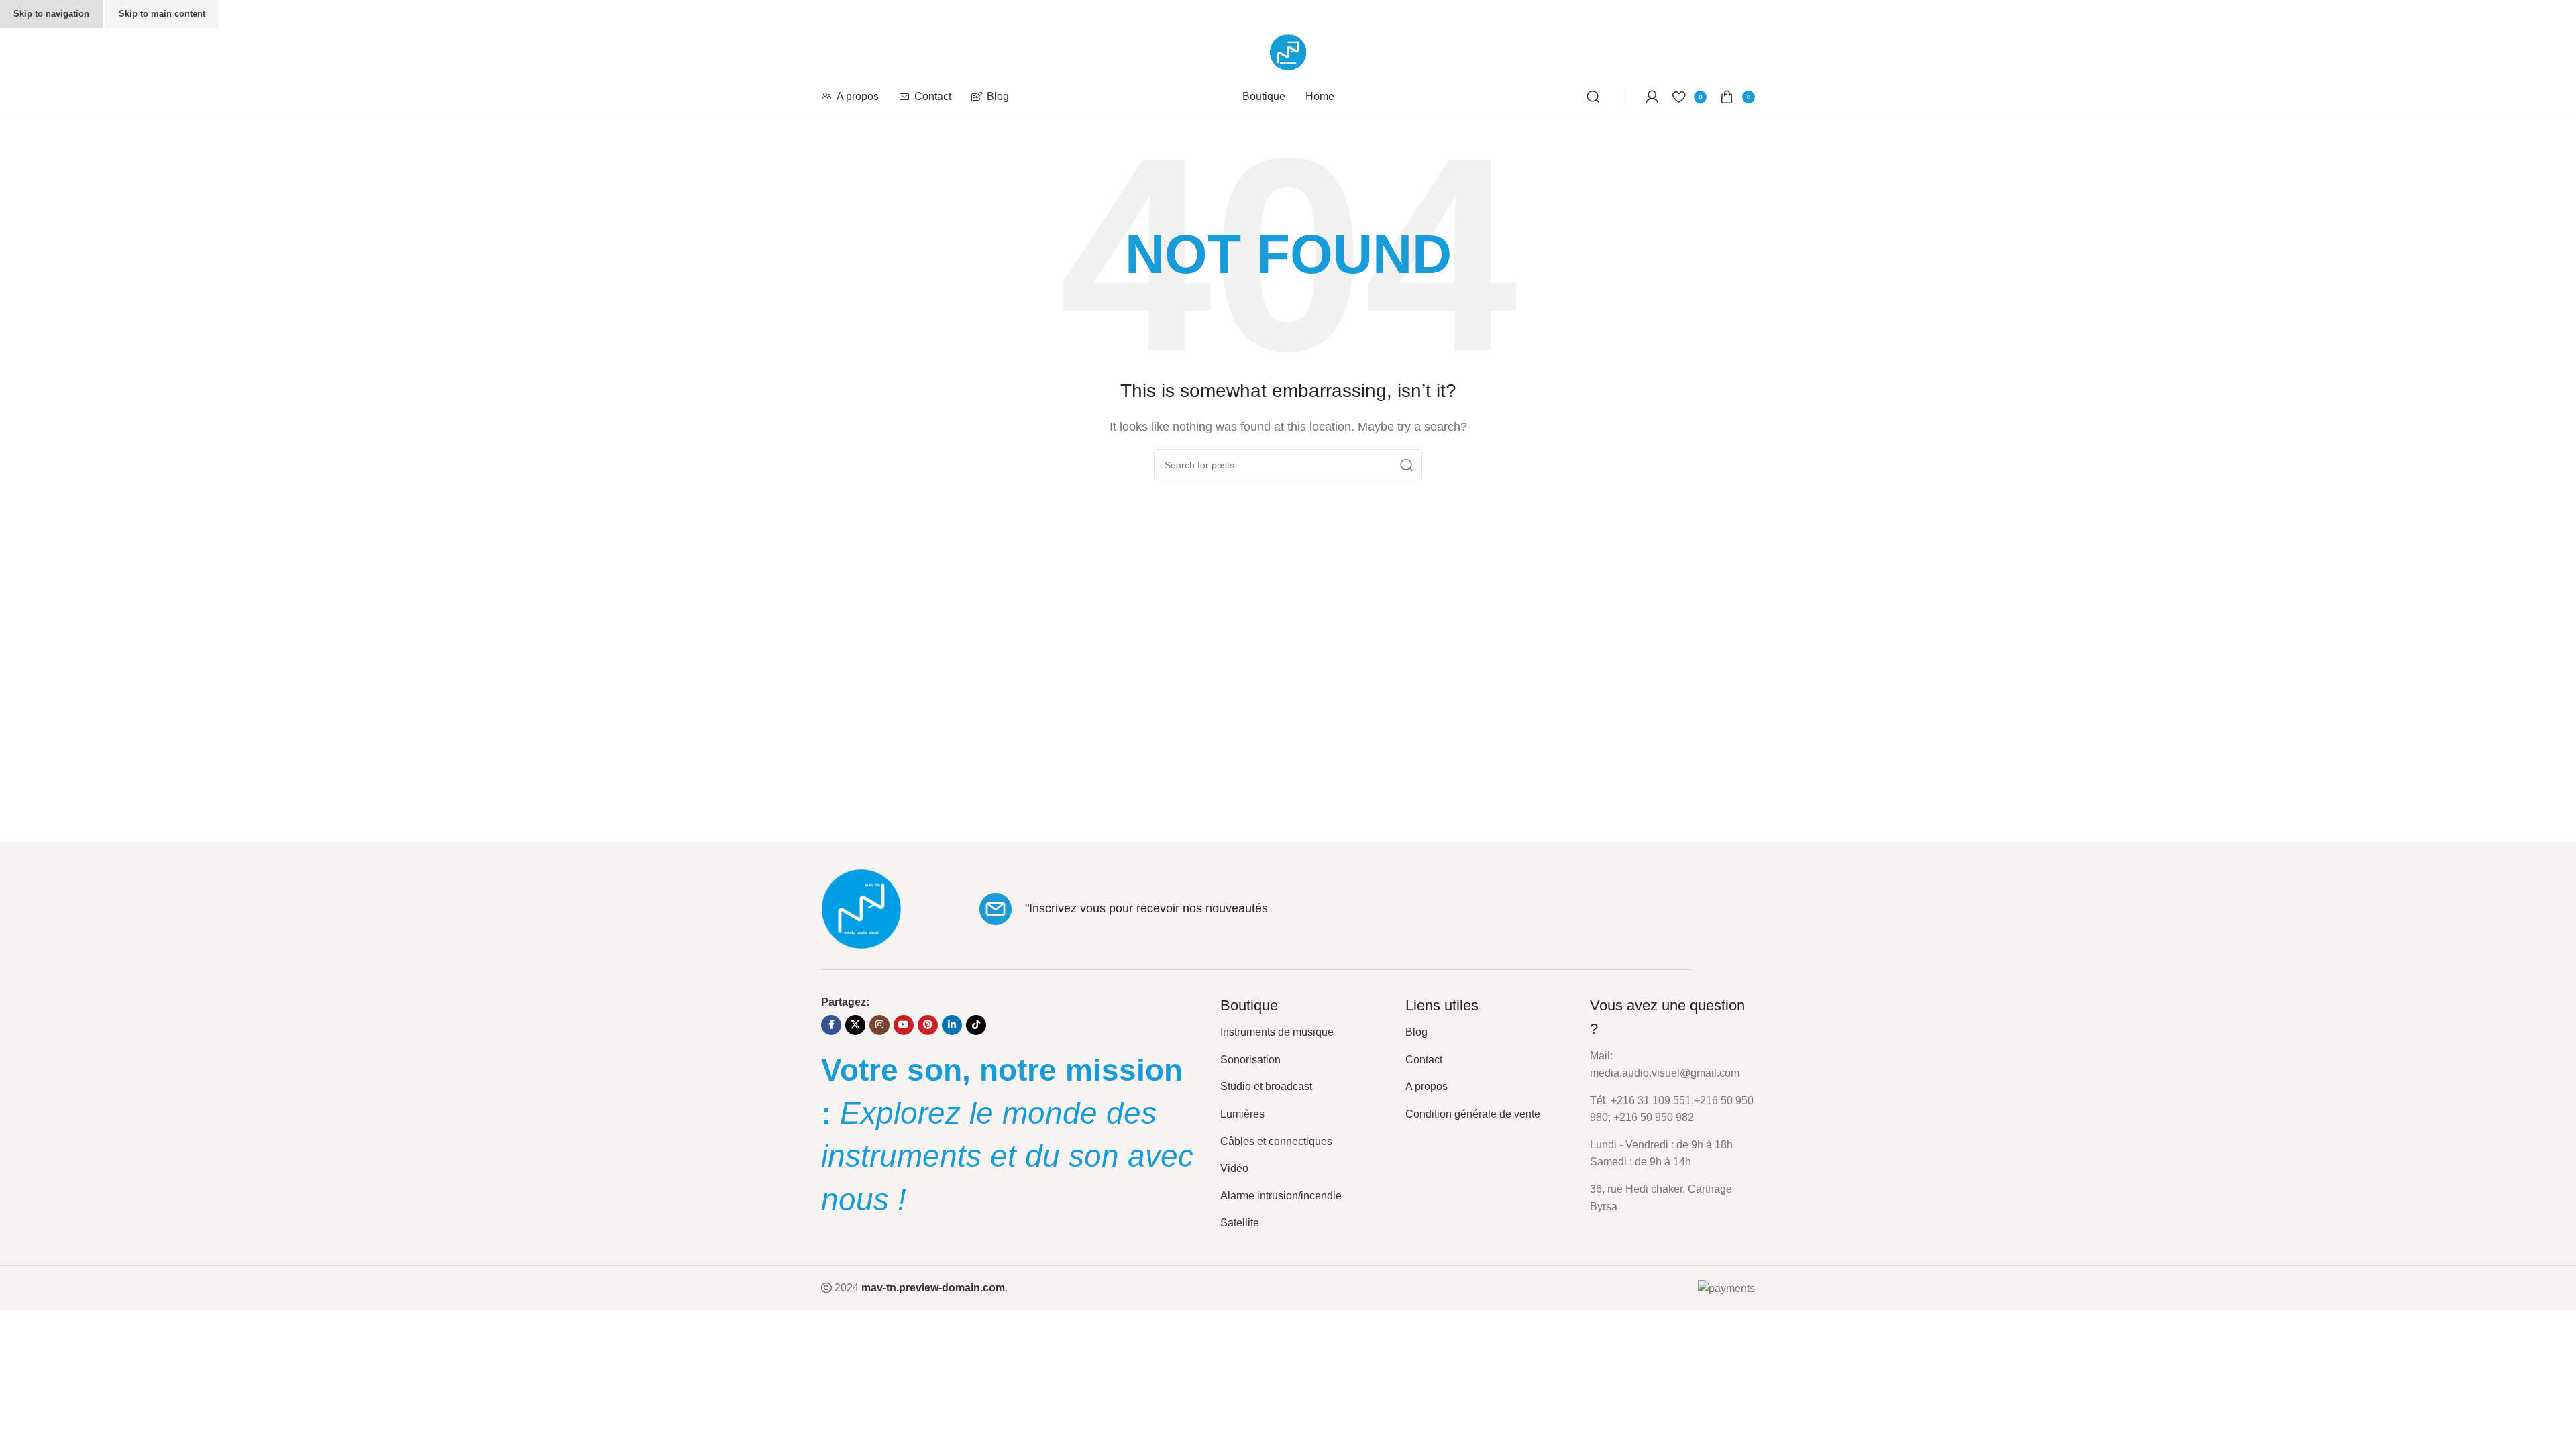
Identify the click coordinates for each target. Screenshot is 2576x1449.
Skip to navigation (51, 14)
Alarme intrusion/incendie (1281, 1196)
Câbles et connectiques (1276, 1141)
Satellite (1240, 1223)
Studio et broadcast (1266, 1086)
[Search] (1596, 97)
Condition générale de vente (1473, 1114)
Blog (1416, 1032)
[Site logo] (1288, 51)
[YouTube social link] (904, 1025)
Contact (1424, 1060)
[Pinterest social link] (928, 1025)
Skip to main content (162, 14)
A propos (1427, 1086)
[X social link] (855, 1025)
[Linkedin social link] (952, 1025)
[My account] (1652, 97)
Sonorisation (1250, 1060)
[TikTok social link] (976, 1025)
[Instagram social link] (879, 1025)
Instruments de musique (1277, 1032)
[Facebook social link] (831, 1025)
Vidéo (1234, 1168)
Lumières (1242, 1114)
